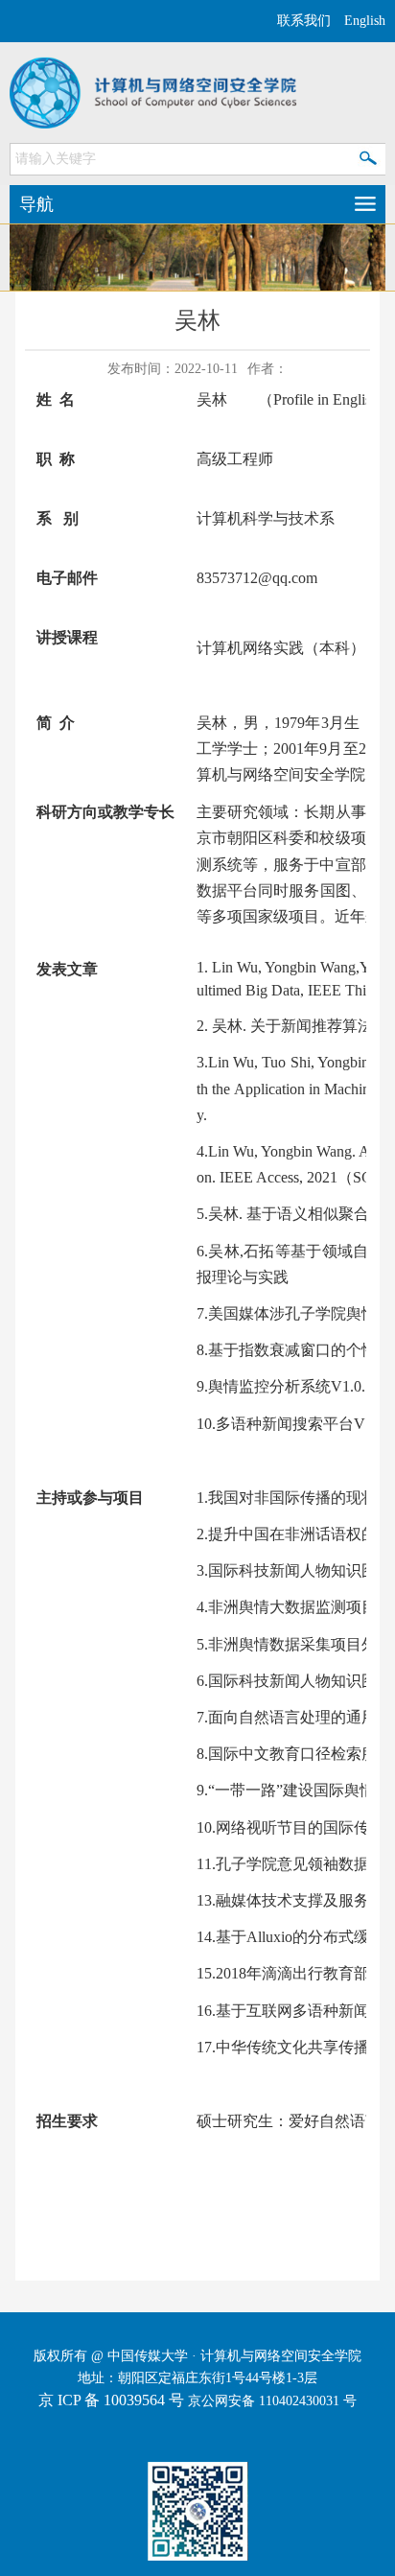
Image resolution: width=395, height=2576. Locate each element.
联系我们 (304, 21)
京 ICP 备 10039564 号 (111, 2400)
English (365, 21)
